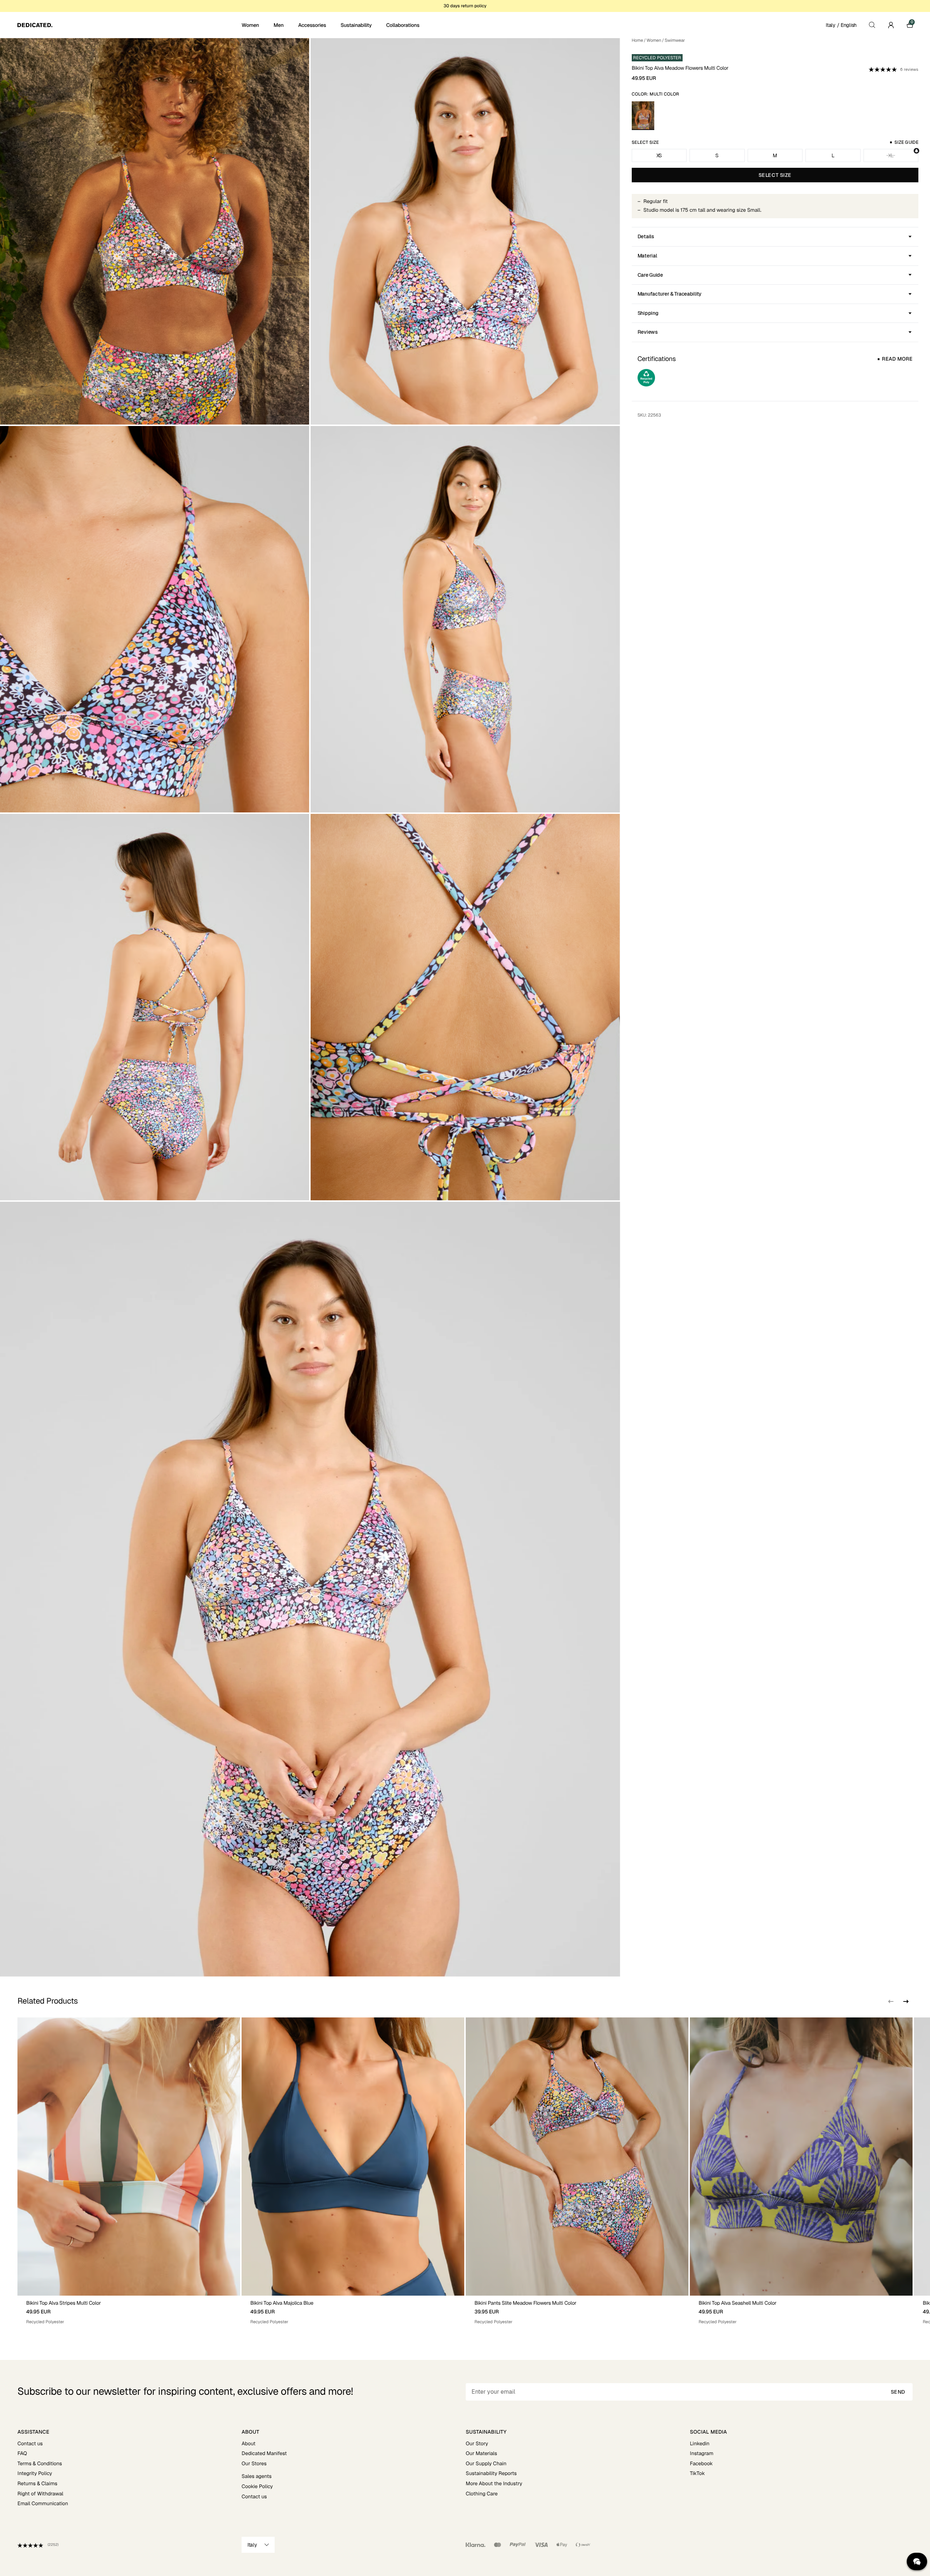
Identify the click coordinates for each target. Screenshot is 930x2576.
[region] (465, 2171)
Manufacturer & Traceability (670, 294)
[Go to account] (891, 25)
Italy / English (841, 25)
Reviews (648, 332)
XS (659, 155)
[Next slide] (905, 2001)
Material (647, 256)
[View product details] (129, 2310)
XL (891, 155)
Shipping (648, 313)
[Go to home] (129, 25)
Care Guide (650, 275)
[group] (129, 2171)
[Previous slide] (891, 2001)
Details (646, 236)
